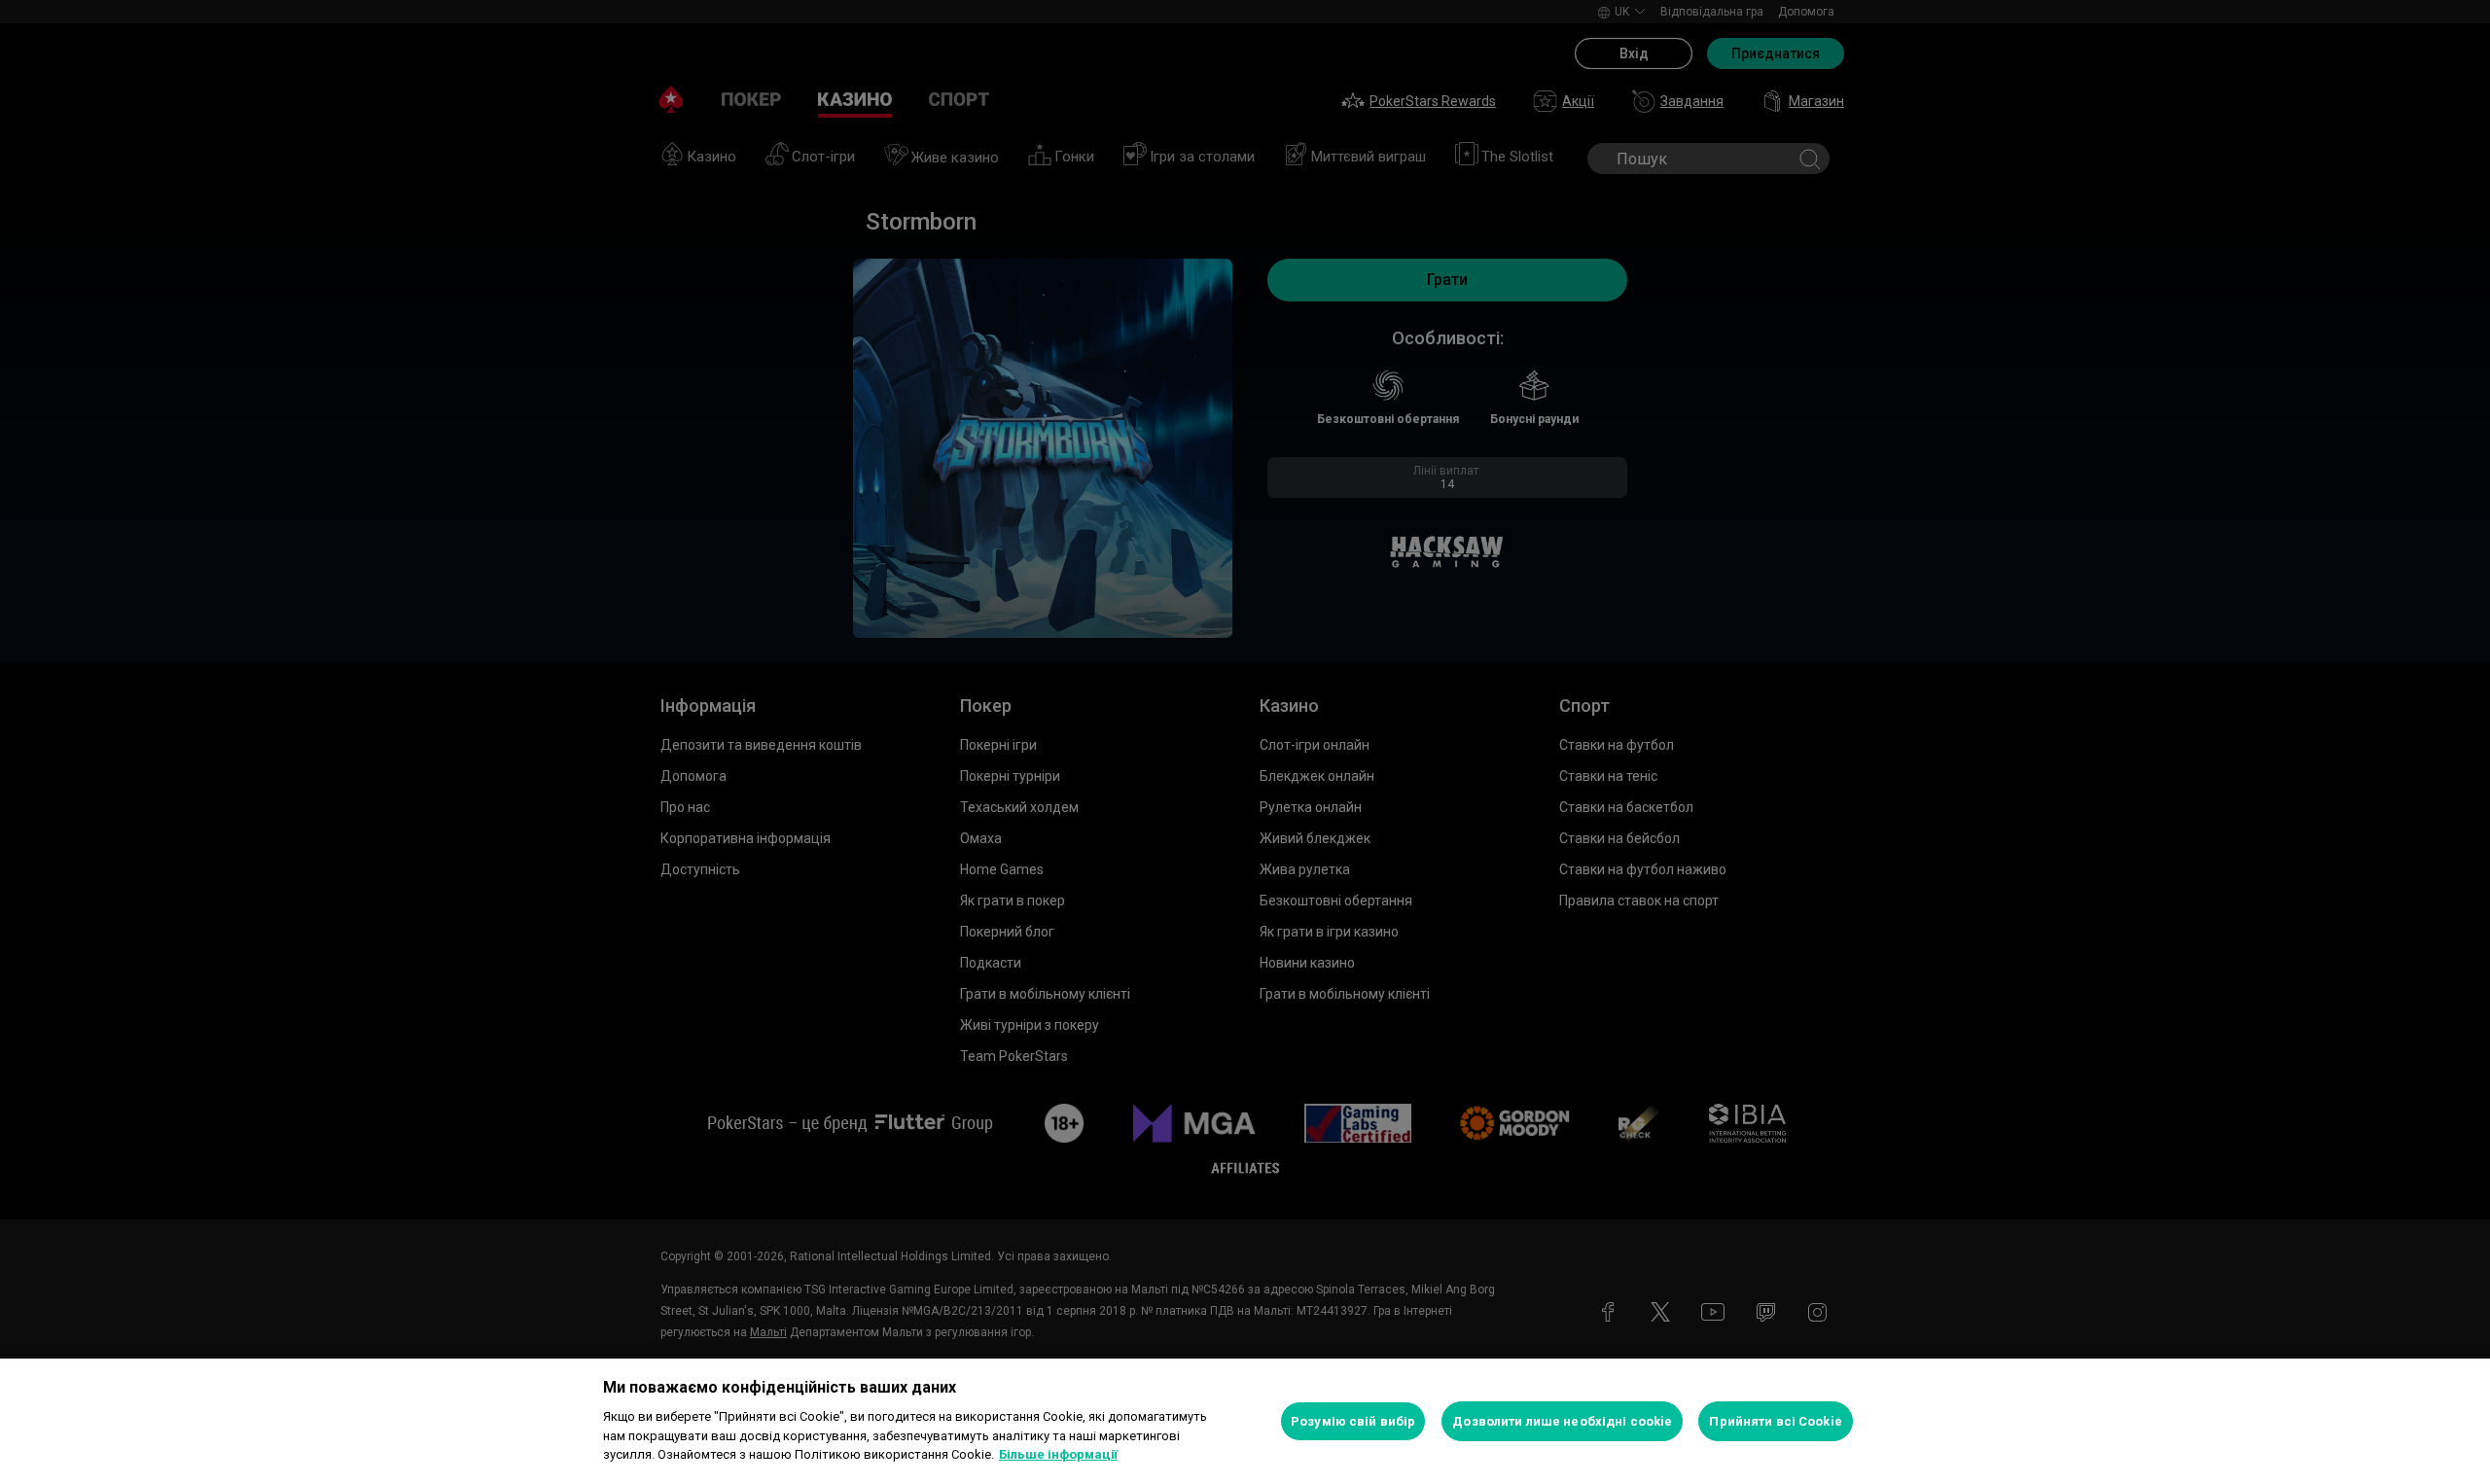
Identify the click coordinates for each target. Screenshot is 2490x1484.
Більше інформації (1058, 1454)
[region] (1245, 1421)
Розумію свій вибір (1353, 1421)
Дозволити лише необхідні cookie (1562, 1421)
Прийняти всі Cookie (1775, 1421)
